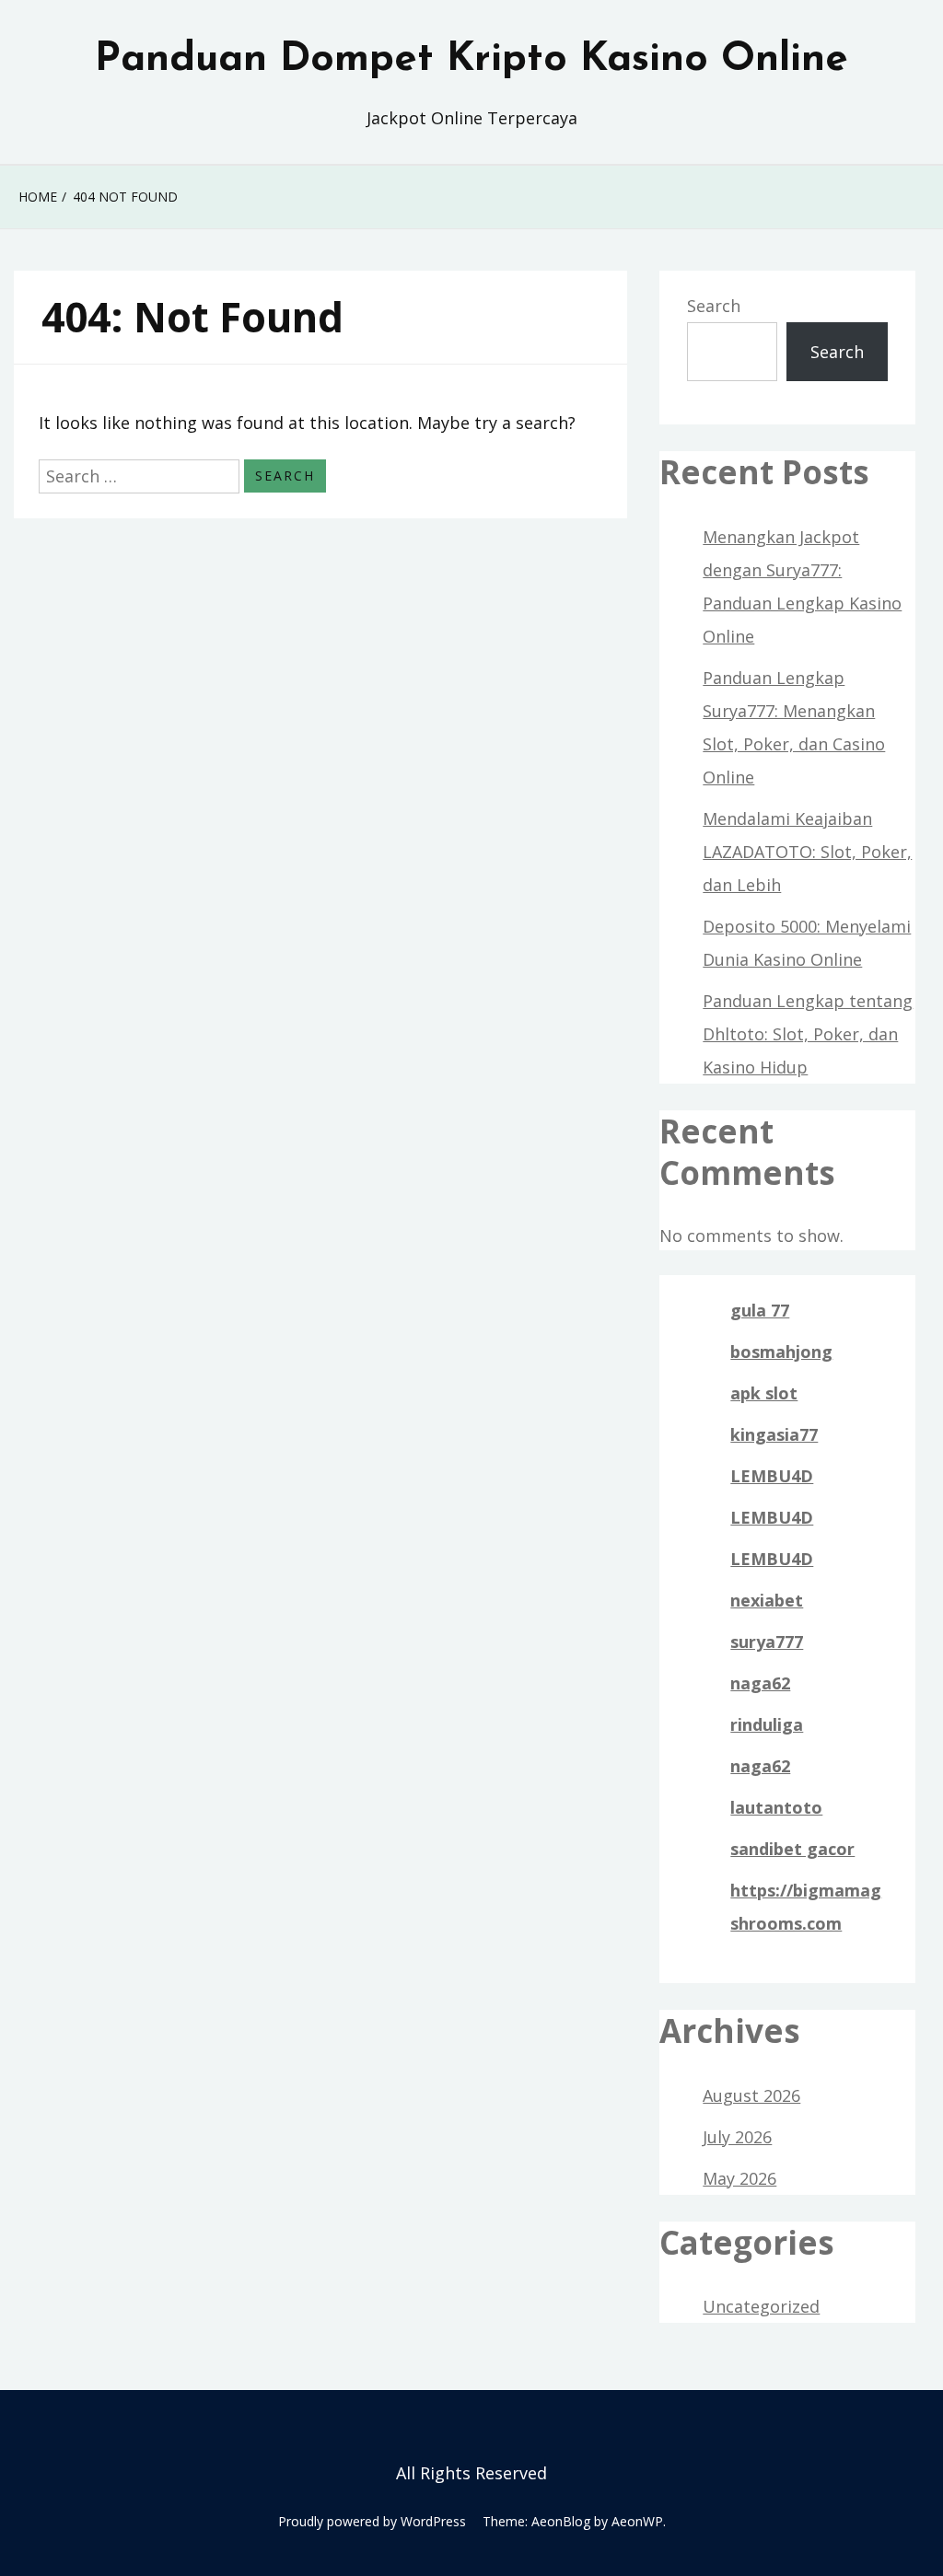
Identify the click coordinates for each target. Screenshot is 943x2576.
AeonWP (637, 2521)
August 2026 (751, 2095)
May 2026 (739, 2178)
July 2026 (737, 2137)
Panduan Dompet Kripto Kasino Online (471, 60)
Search (714, 306)
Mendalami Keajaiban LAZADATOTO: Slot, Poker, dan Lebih (807, 852)
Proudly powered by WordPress (372, 2521)
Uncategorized (761, 2306)
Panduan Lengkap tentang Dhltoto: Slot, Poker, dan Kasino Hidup (808, 1034)
